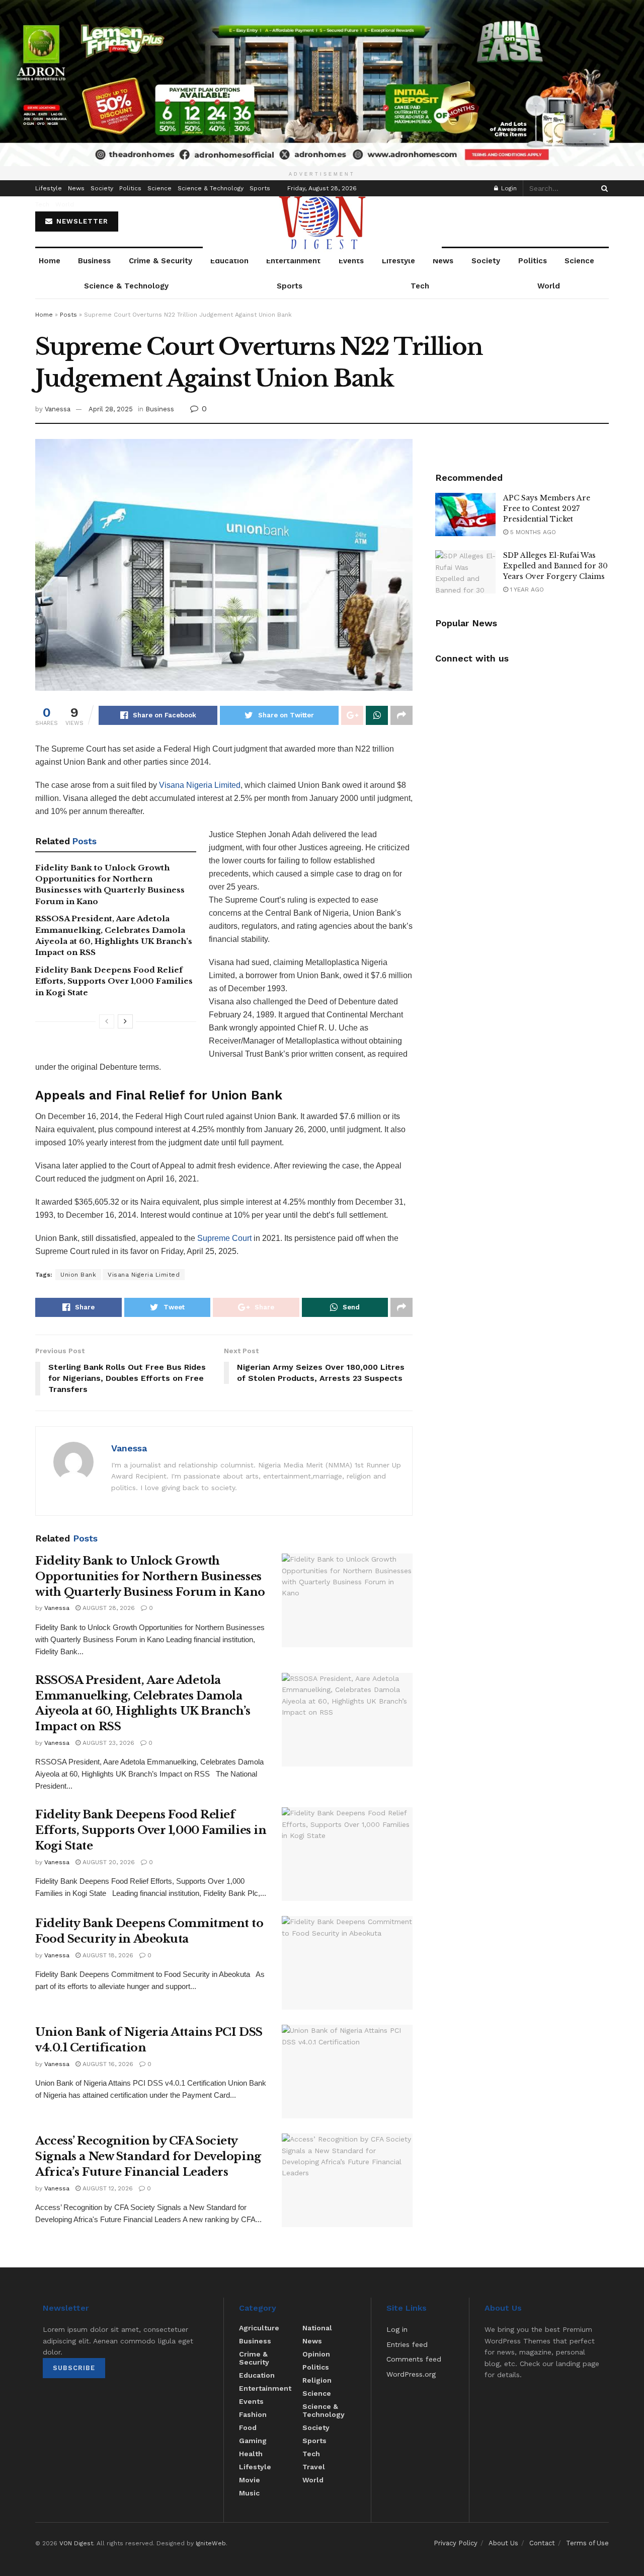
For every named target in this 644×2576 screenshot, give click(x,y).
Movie (250, 2480)
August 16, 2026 (107, 2064)
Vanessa (58, 409)
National (317, 2328)
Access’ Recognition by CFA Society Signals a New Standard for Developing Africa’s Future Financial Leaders (148, 2156)
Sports (260, 188)
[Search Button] (603, 188)
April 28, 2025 (111, 409)
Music (249, 2493)
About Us (503, 2543)
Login (508, 188)
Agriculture (259, 2328)
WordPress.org (411, 2374)
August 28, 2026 (108, 1608)
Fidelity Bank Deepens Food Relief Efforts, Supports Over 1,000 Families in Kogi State (114, 981)
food (248, 2427)
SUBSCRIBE (74, 2368)
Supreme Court (224, 1238)
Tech (42, 204)
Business (94, 261)
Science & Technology (211, 188)
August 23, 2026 (107, 1743)
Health (251, 2454)
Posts (68, 315)
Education (229, 261)
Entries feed (407, 2344)
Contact (542, 2543)
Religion (317, 2380)
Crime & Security (160, 261)
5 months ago (532, 532)
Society (102, 188)
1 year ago (526, 590)
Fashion (253, 2414)
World (65, 204)
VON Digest (76, 2543)
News (76, 188)
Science (159, 188)
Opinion (316, 2354)
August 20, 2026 (108, 1862)
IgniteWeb (211, 2543)
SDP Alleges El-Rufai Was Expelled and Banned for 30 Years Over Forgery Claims (555, 566)
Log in (397, 2329)
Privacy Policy (456, 2543)
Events (351, 261)
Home (50, 261)
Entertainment (293, 261)
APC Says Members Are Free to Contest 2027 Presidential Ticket (547, 508)
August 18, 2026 (107, 1955)
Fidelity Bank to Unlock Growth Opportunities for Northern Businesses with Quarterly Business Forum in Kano (150, 1576)
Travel (314, 2467)
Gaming (253, 2441)
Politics (130, 188)
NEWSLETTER (81, 221)
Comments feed (414, 2359)
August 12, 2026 (107, 2188)
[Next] (125, 1021)
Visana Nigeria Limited (200, 785)
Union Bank (78, 1275)
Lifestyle (49, 188)
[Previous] (107, 1021)
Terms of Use (587, 2543)
